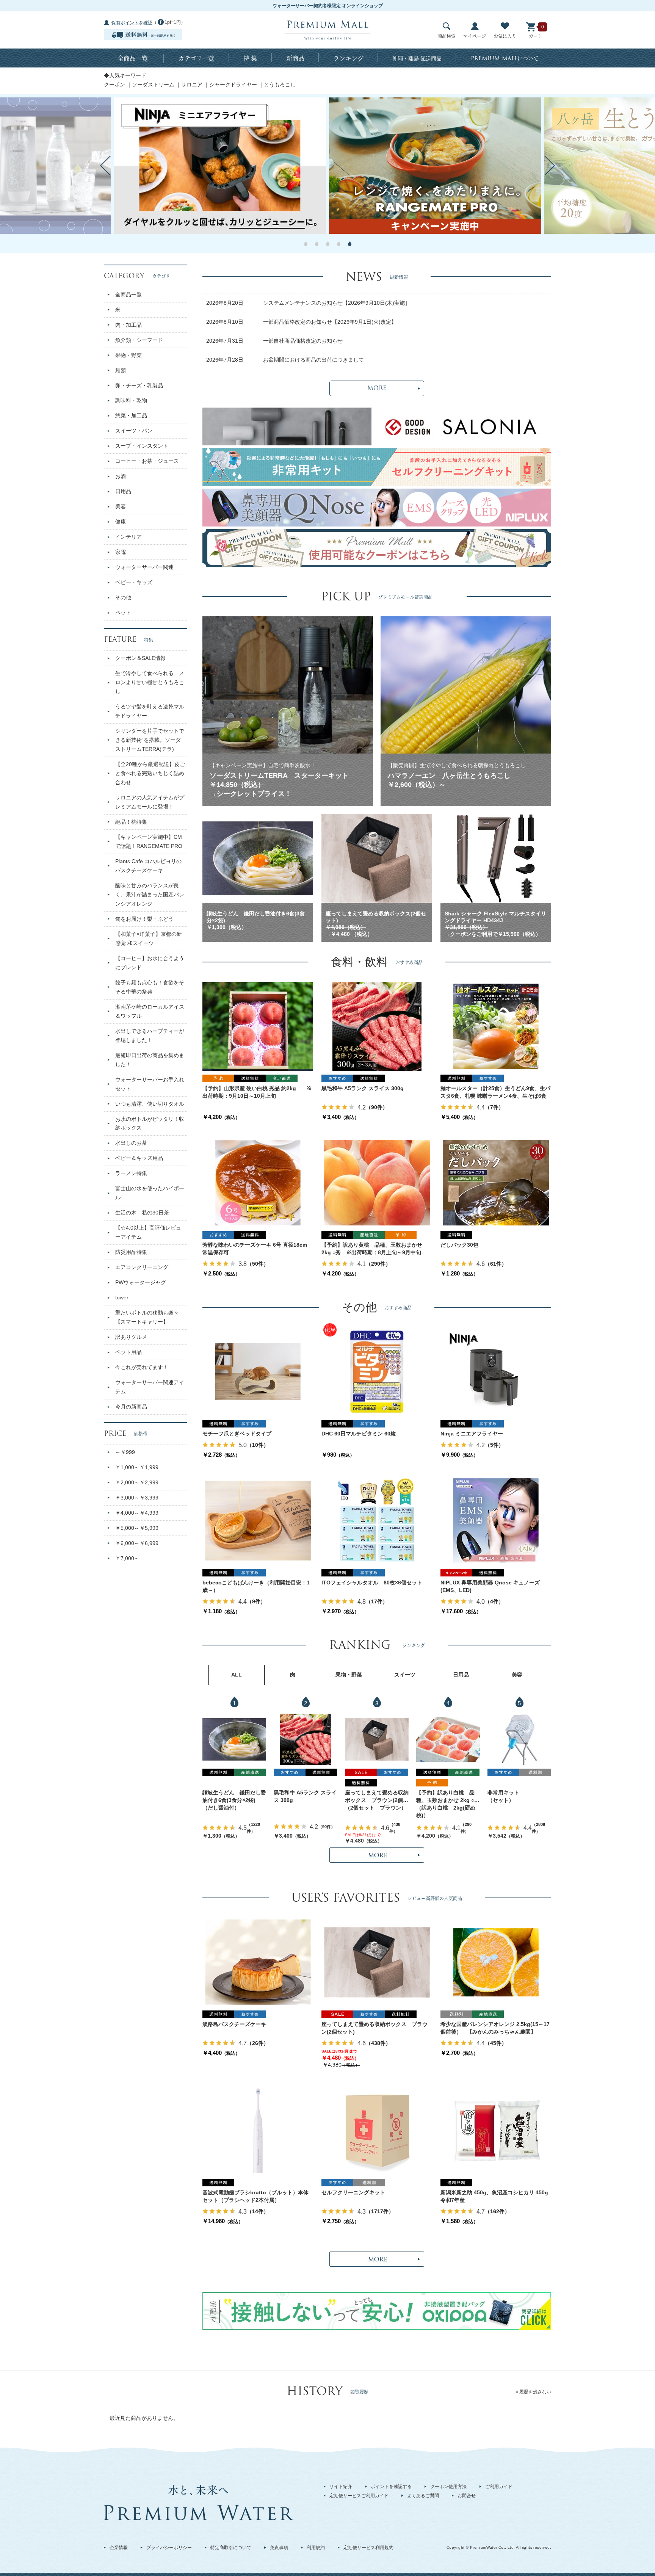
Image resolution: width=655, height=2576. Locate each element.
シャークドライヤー (233, 85)
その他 (123, 597)
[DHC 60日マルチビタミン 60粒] (377, 1371)
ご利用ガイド (499, 2487)
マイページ (475, 36)
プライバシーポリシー (169, 2548)
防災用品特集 (131, 1252)
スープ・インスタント (142, 446)
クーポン (114, 85)
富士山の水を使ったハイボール (150, 1193)
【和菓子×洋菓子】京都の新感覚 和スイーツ (149, 939)
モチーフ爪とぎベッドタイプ (237, 1434)
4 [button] (339, 244)
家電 (121, 552)
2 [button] (317, 244)
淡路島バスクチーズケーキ (234, 2024)
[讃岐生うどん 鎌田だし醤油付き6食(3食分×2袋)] (234, 1739)
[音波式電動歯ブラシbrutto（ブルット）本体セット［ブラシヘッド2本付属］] (258, 2130)
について (505, 58)
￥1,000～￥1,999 (137, 1467)
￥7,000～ (127, 1558)
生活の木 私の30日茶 (142, 1213)
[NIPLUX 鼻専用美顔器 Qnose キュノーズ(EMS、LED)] (496, 1520)
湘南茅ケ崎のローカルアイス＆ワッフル (150, 1011)
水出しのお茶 (131, 1143)
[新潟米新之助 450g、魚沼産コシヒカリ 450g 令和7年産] (496, 2130)
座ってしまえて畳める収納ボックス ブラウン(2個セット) (377, 1797)
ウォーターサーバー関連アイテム (150, 1387)
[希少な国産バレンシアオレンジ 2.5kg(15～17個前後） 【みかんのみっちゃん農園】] (496, 1962)
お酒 (121, 476)
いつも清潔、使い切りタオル (150, 1104)
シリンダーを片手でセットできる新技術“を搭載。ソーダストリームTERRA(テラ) (150, 740)
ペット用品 (128, 1352)
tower (122, 1297)
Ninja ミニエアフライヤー (472, 1434)
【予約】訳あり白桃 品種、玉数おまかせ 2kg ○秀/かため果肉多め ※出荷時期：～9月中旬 (446, 1797)
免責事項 (279, 2548)
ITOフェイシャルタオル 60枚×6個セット (372, 1583)
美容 (121, 506)
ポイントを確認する (391, 2487)
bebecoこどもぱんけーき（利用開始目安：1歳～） (256, 1586)
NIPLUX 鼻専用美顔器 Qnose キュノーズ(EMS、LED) (490, 1586)
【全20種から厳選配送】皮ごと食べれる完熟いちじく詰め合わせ (150, 773)
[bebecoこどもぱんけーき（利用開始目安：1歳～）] (258, 1520)
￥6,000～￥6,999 (137, 1543)
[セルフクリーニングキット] (377, 2130)
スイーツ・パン (134, 431)
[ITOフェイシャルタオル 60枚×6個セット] (377, 1520)
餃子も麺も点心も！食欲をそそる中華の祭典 (150, 987)
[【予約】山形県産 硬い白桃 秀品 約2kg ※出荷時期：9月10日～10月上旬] (258, 1026)
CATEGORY (137, 276)
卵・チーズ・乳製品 (139, 385)
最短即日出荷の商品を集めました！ (150, 1060)
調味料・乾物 (131, 400)
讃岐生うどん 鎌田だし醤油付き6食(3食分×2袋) (234, 1796)
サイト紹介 (341, 2487)
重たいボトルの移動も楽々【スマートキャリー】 (147, 1317)
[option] (435, 166)
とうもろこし (280, 85)
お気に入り (505, 36)
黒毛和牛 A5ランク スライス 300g (363, 1088)
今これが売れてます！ (142, 1367)
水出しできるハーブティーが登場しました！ (150, 1036)
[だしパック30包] (496, 1183)
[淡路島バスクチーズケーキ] (258, 1962)
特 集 (250, 58)
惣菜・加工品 (131, 415)
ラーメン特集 (131, 1173)
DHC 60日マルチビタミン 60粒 (359, 1434)
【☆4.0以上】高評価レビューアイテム (148, 1232)
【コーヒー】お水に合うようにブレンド (150, 963)
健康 (121, 522)
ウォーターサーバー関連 (144, 567)
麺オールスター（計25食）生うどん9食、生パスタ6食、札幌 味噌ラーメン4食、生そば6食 (495, 1092)
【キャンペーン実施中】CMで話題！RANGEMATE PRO (149, 841)
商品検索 (447, 36)
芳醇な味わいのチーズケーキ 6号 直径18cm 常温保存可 (255, 1249)
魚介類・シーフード (139, 340)
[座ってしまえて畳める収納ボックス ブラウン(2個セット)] (377, 1739)
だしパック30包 (459, 1245)
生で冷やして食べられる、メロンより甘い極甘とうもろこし (150, 682)
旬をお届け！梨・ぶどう (144, 919)
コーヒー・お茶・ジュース (147, 461)
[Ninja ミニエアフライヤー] (496, 1371)
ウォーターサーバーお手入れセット (150, 1084)
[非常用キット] (519, 1739)
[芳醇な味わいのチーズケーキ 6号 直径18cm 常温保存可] (258, 1183)
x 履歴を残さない (534, 2392)
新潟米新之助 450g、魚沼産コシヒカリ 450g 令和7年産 (496, 2196)
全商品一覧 (133, 58)
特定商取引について (231, 2548)
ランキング (348, 58)
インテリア (128, 537)
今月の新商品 (131, 1407)
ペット (123, 613)
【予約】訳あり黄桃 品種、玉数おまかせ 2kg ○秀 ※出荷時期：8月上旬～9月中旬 (372, 1249)
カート (536, 36)
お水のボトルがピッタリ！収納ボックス (150, 1123)
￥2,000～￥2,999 (137, 1482)
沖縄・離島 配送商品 (417, 58)
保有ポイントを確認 (132, 23)
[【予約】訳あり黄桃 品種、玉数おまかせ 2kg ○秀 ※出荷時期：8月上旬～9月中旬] (377, 1183)
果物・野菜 (128, 355)
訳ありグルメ (131, 1337)
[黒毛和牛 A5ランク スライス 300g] (377, 1026)
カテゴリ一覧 (196, 58)
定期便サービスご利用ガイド (359, 2496)
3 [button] (328, 244)
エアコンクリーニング (142, 1267)
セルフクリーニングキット (353, 2192)
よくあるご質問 (423, 2496)
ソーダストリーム (153, 85)
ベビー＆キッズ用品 (139, 1158)
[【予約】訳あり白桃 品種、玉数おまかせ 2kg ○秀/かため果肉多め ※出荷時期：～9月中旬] (448, 1739)
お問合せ (467, 2496)
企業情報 (119, 2548)
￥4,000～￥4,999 (137, 1513)
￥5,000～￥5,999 (137, 1528)
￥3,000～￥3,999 (137, 1498)
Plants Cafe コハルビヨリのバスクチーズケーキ (148, 866)
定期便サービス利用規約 (368, 2548)
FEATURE (128, 639)
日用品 (123, 491)
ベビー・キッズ (134, 582)
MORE (377, 388)
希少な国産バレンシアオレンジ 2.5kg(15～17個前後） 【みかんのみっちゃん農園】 (495, 2028)
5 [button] (350, 244)
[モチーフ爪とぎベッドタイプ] (258, 1371)
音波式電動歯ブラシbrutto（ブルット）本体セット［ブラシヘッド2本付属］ (255, 2196)
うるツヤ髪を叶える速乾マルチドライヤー (150, 711)
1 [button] (306, 244)
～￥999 (125, 1452)
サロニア (192, 85)
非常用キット (503, 1793)
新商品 (295, 58)
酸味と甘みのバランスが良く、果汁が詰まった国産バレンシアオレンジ (150, 895)
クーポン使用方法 (448, 2487)
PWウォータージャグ (141, 1282)
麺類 (121, 370)
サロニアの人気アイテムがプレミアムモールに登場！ (150, 802)
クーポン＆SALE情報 (140, 658)
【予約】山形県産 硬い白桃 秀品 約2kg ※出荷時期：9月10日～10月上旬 (257, 1092)
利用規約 (316, 2548)
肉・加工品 (128, 325)
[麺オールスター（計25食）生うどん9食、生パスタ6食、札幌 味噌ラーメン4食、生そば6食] (496, 1026)
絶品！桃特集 (131, 822)
